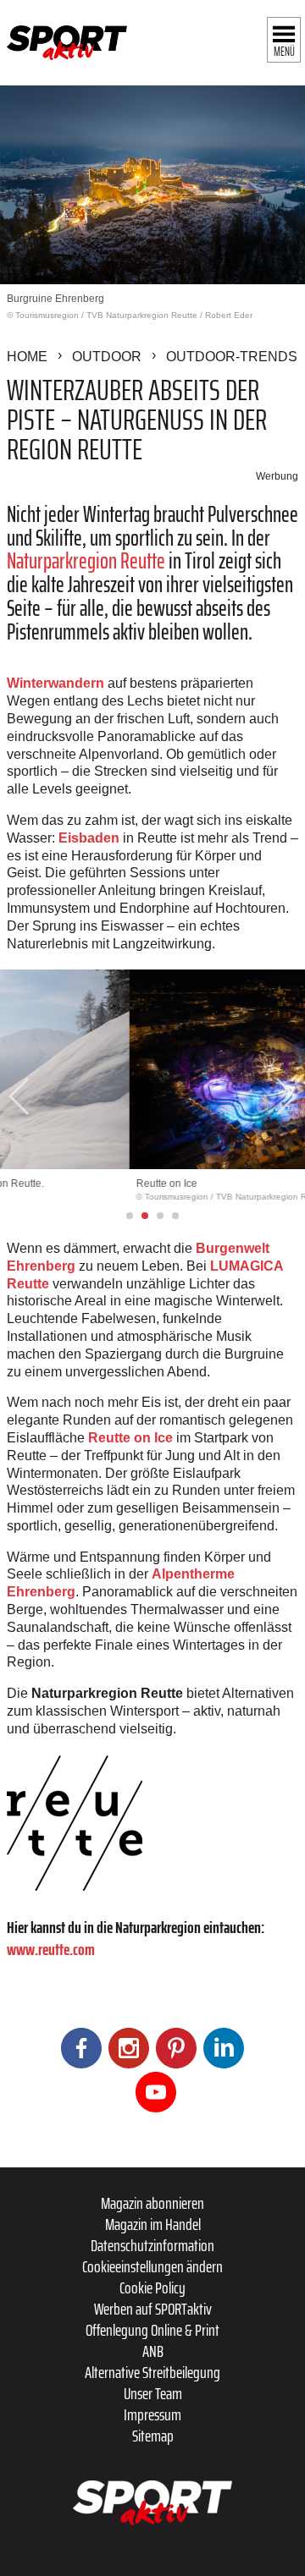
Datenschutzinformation (152, 2245)
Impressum (152, 2414)
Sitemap (153, 2436)
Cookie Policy (152, 2288)
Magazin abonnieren (152, 2203)
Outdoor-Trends (232, 357)
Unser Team (153, 2393)
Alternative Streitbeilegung (152, 2372)
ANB (153, 2351)
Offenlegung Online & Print (152, 2330)
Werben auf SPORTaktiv (153, 2309)
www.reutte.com (51, 1949)
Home (27, 357)
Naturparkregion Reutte (86, 560)
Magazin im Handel (153, 2224)
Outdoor (107, 357)
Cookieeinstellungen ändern (152, 2266)
